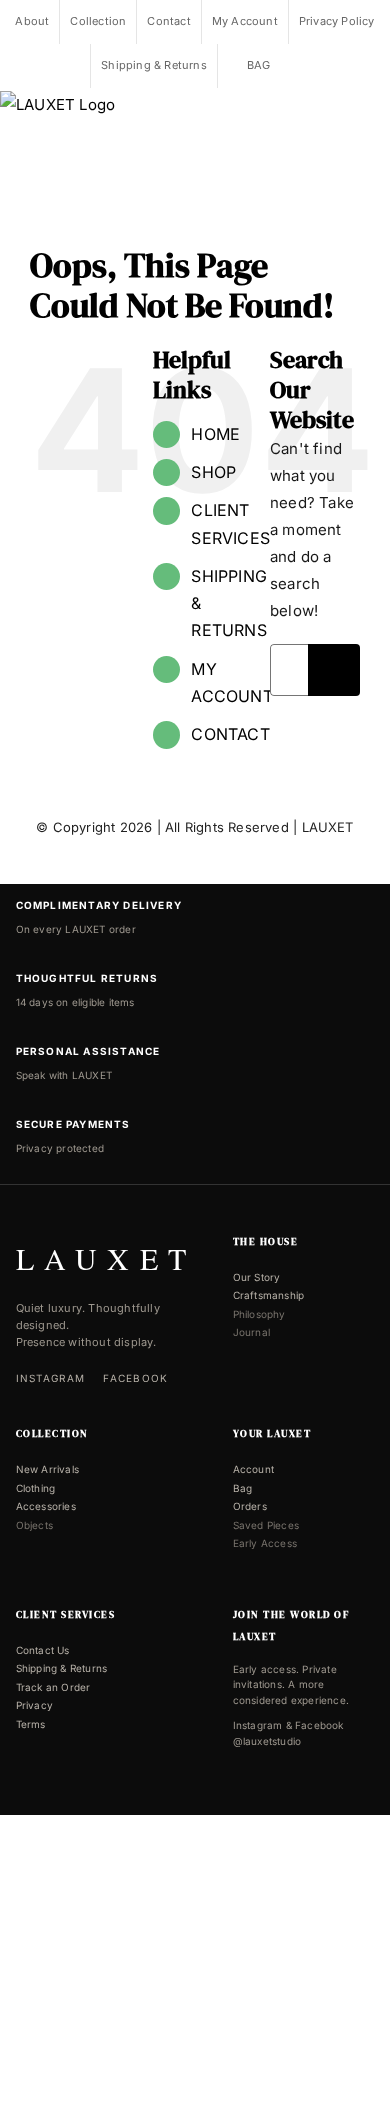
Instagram (51, 1378)
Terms (31, 1724)
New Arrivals (47, 1469)
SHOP (213, 472)
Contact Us (43, 1650)
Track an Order (53, 1687)
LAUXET (328, 827)
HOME (215, 434)
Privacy (34, 1705)
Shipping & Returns (62, 1668)
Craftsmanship (269, 1295)
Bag (243, 1488)
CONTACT (230, 734)
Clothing (36, 1488)
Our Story (257, 1277)
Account (253, 1469)
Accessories (46, 1506)
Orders (250, 1506)
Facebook (135, 1378)
